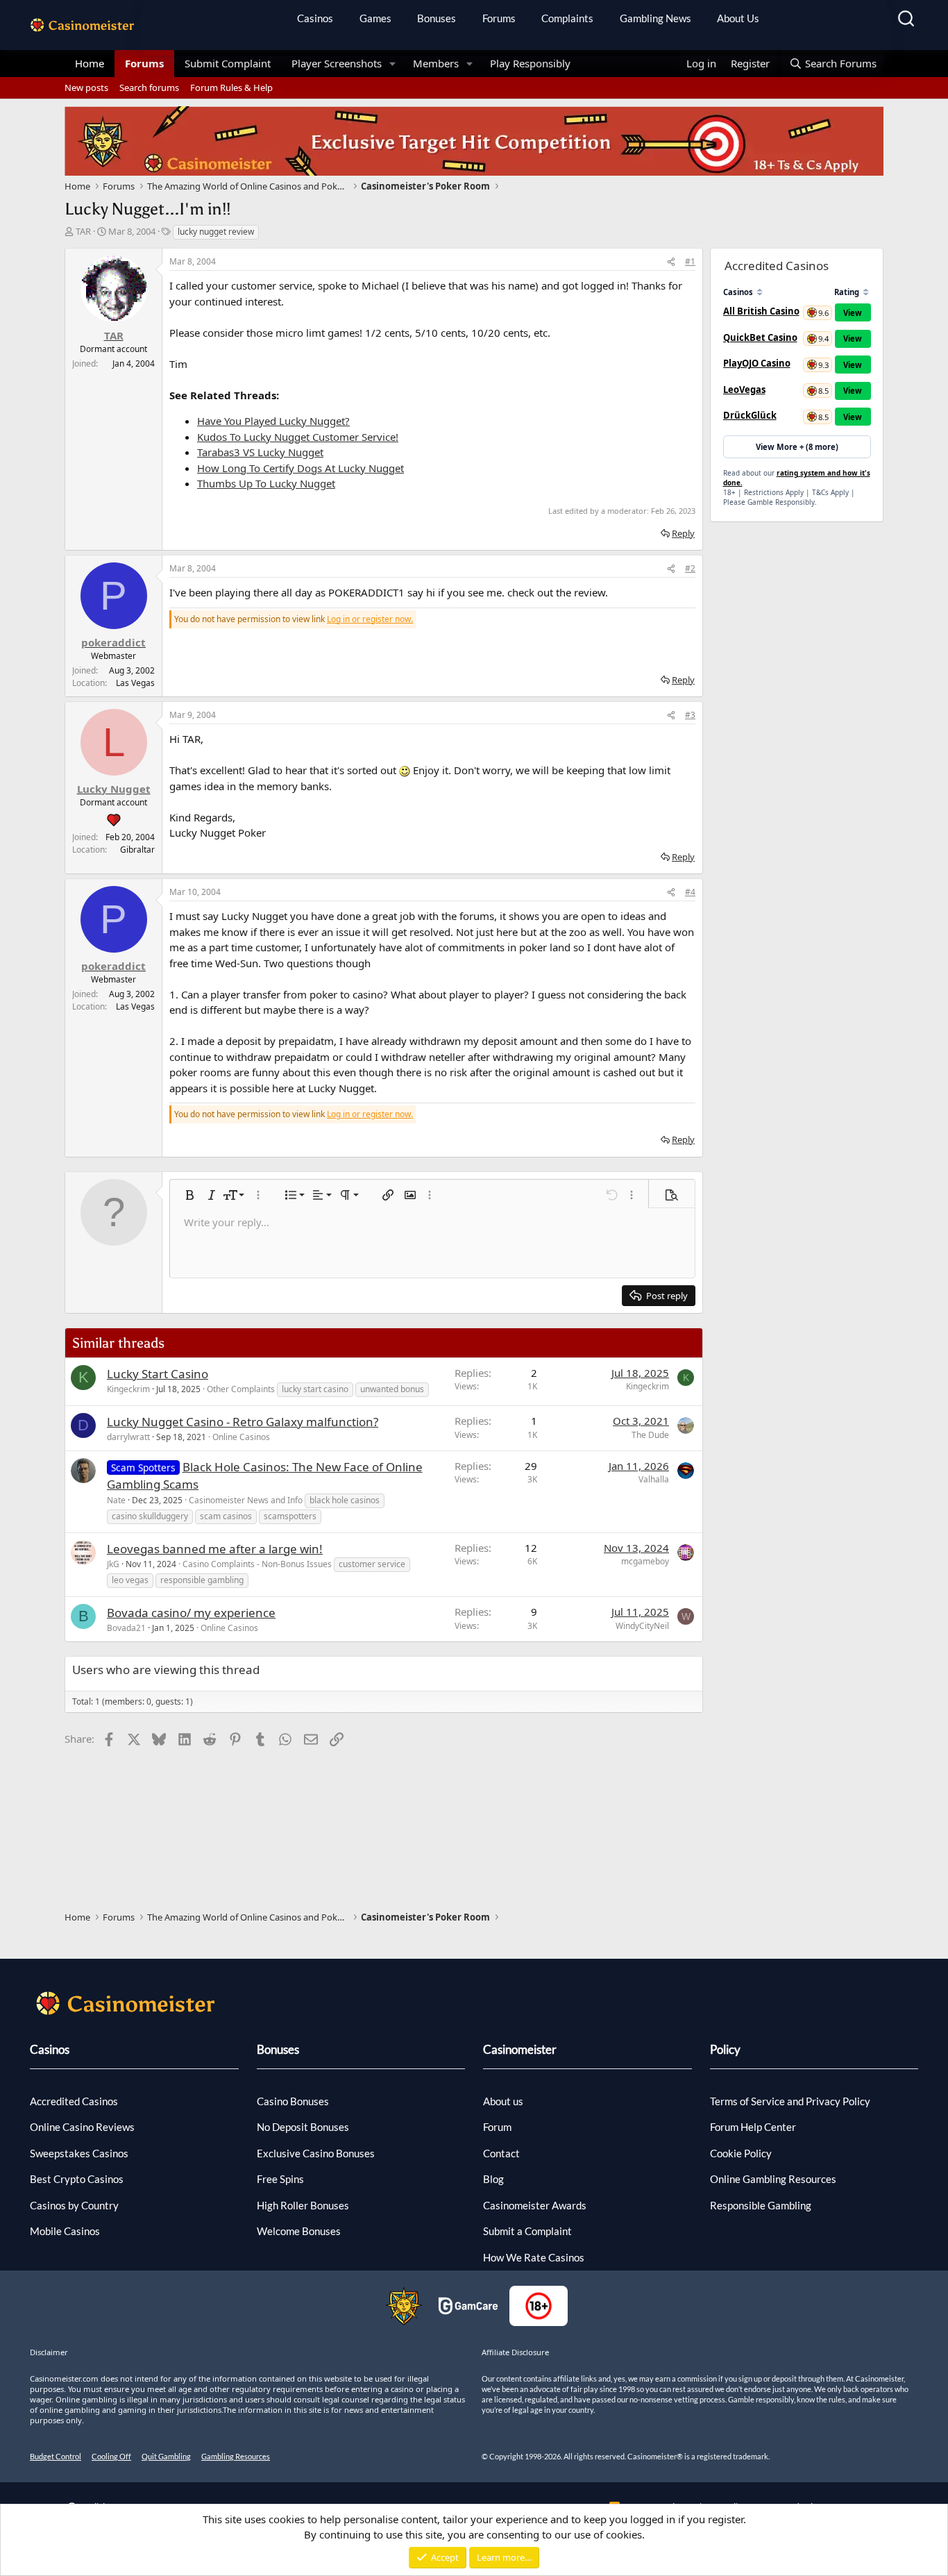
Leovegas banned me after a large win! (215, 1549)
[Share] (671, 262)
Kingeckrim (128, 1389)
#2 (690, 568)
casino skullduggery (150, 1516)
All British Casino (761, 311)
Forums (499, 18)
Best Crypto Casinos (77, 2179)
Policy (725, 2049)
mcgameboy (645, 1561)
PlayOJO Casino (757, 363)
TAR (83, 231)
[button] (393, 64)
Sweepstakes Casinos (79, 2153)
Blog (493, 2179)
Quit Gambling (166, 2456)
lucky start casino (315, 1389)
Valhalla (654, 1479)
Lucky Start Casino (158, 1374)
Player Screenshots (337, 63)
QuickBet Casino (760, 337)
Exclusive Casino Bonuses (316, 2153)
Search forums (149, 87)
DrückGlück (750, 415)
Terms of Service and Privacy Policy (790, 2101)
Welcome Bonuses (299, 2231)
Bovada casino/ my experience (191, 1613)
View (853, 313)
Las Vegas (135, 683)
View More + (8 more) (797, 447)
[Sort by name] (760, 292)
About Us (738, 18)
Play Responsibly (530, 63)
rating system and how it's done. (797, 478)
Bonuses (437, 18)
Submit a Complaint (527, 2231)
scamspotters (290, 1516)
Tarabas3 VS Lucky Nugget (260, 452)
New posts (86, 87)
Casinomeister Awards (535, 2205)
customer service (372, 1564)
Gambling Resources (236, 2456)
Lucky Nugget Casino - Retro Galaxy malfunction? (243, 1422)
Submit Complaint (228, 63)
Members (436, 63)
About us (503, 2101)
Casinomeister (520, 2049)
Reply (683, 533)
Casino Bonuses (293, 2101)
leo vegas (130, 1580)
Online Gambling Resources (773, 2179)
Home (90, 63)
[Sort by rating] (866, 292)
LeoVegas (744, 390)
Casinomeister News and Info (246, 1500)
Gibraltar (137, 850)
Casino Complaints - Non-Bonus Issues (257, 1564)
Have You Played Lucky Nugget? (273, 421)
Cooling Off (111, 2456)
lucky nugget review (216, 232)
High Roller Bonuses (303, 2205)
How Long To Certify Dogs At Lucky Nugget (301, 468)
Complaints (567, 18)
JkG (113, 1564)
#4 (690, 892)
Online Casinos (241, 1437)
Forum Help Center (753, 2127)
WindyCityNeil (642, 1626)
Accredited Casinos (74, 2101)
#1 (690, 261)
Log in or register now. (370, 619)
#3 (690, 715)
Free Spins (280, 2179)
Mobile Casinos (65, 2231)
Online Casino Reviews (82, 2127)
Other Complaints (241, 1389)
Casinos (315, 18)
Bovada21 (126, 1628)
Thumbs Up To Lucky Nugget (266, 483)
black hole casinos (345, 1500)
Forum (497, 2127)
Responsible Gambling (761, 2205)
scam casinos (226, 1516)
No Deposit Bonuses (303, 2127)
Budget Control (56, 2456)
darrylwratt (128, 1437)
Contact (501, 2153)
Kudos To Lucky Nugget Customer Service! (298, 437)
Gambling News (655, 18)
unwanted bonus (392, 1389)
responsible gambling (202, 1580)
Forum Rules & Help (231, 87)
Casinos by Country (74, 2205)
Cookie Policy (741, 2153)
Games (375, 18)
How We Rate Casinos (534, 2257)
